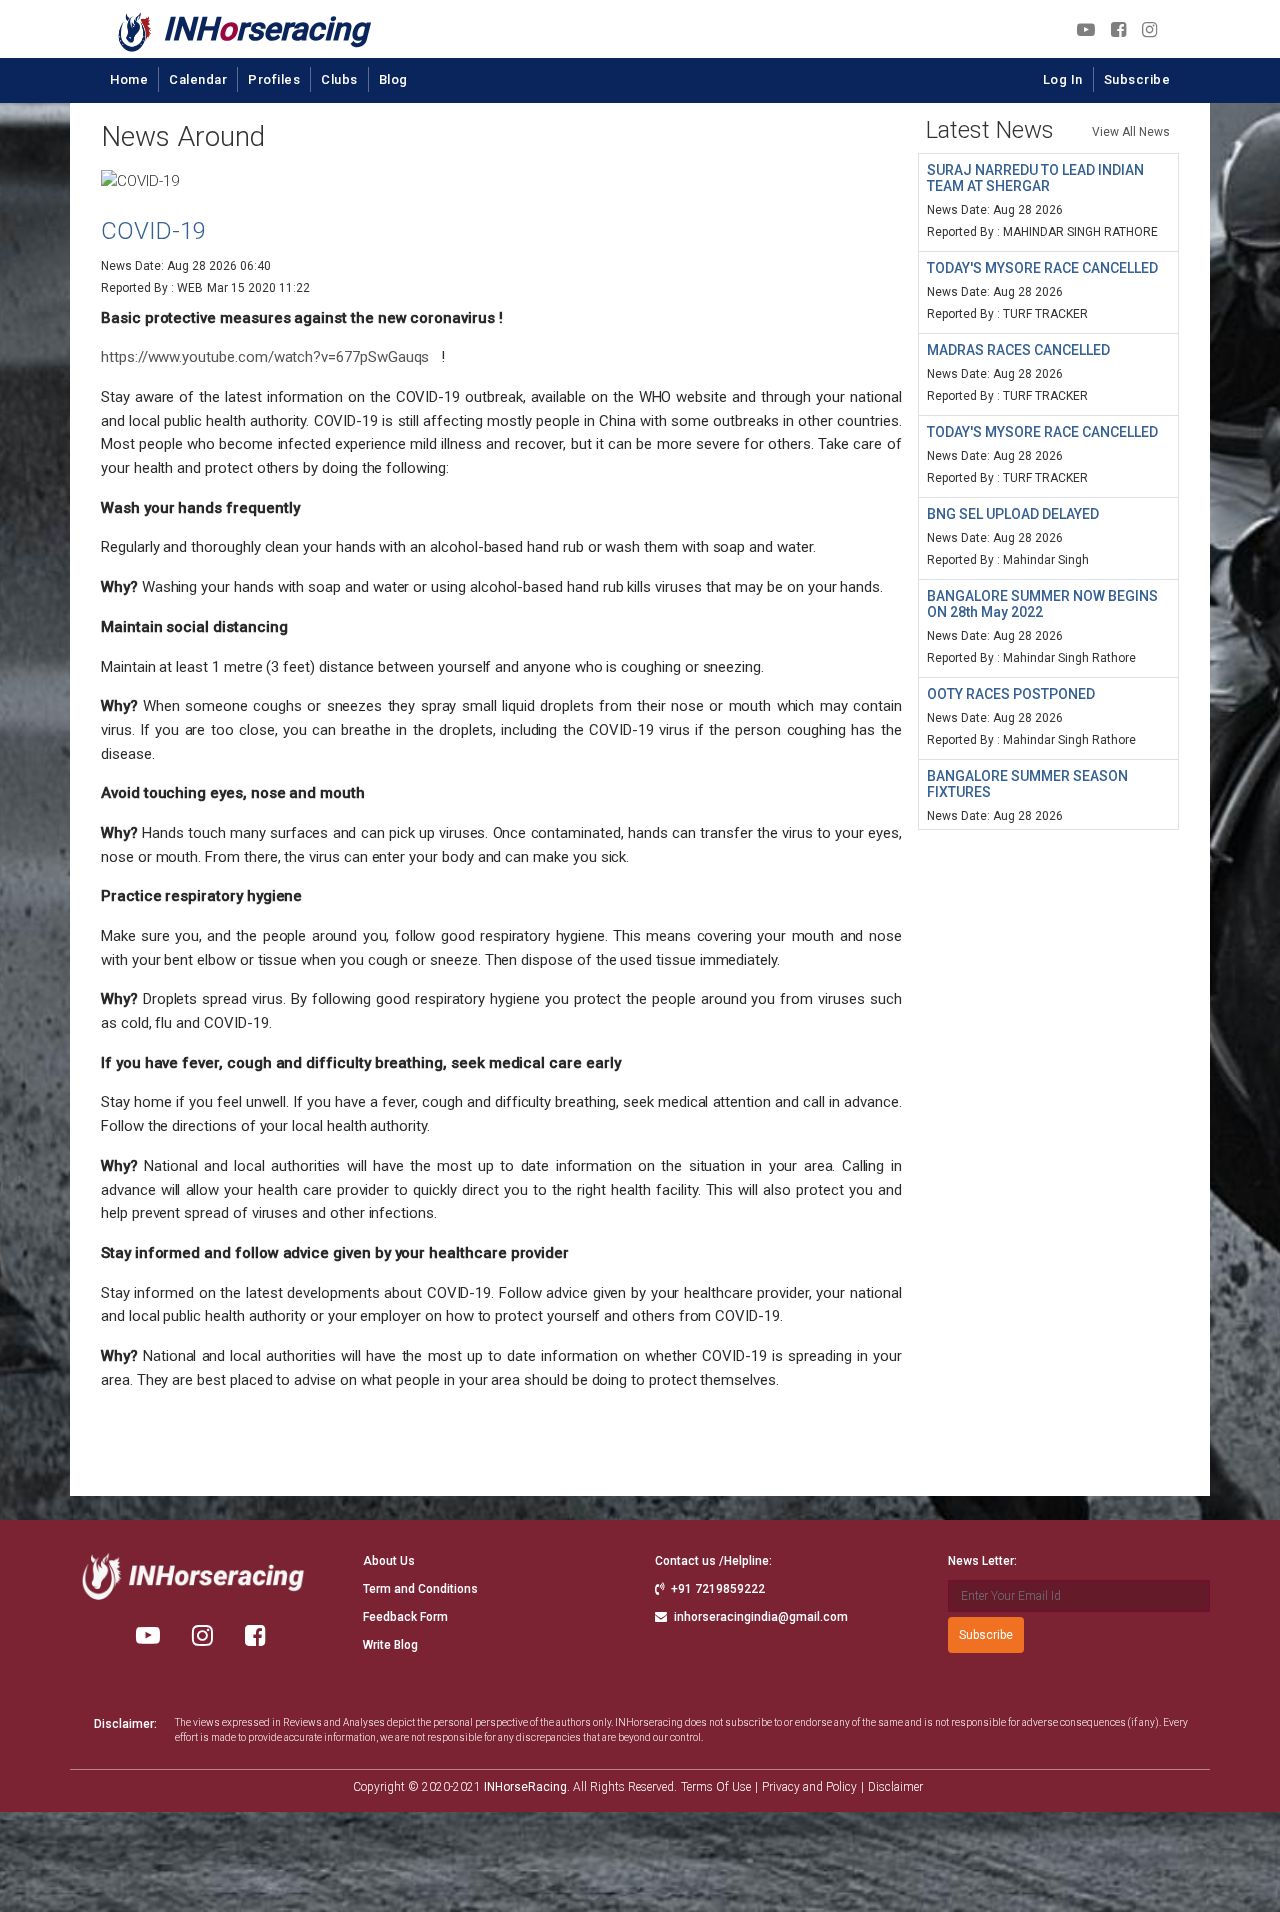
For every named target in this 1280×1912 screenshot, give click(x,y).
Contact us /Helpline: (713, 1561)
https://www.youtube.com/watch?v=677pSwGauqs (265, 357)
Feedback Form (405, 1617)
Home (129, 79)
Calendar (198, 79)
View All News (1131, 132)
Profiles (274, 79)
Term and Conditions (420, 1589)
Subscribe (1137, 79)
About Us (389, 1561)
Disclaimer (895, 1787)
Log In (1063, 79)
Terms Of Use (716, 1787)
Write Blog (390, 1645)
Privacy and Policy (809, 1787)
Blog (393, 79)
